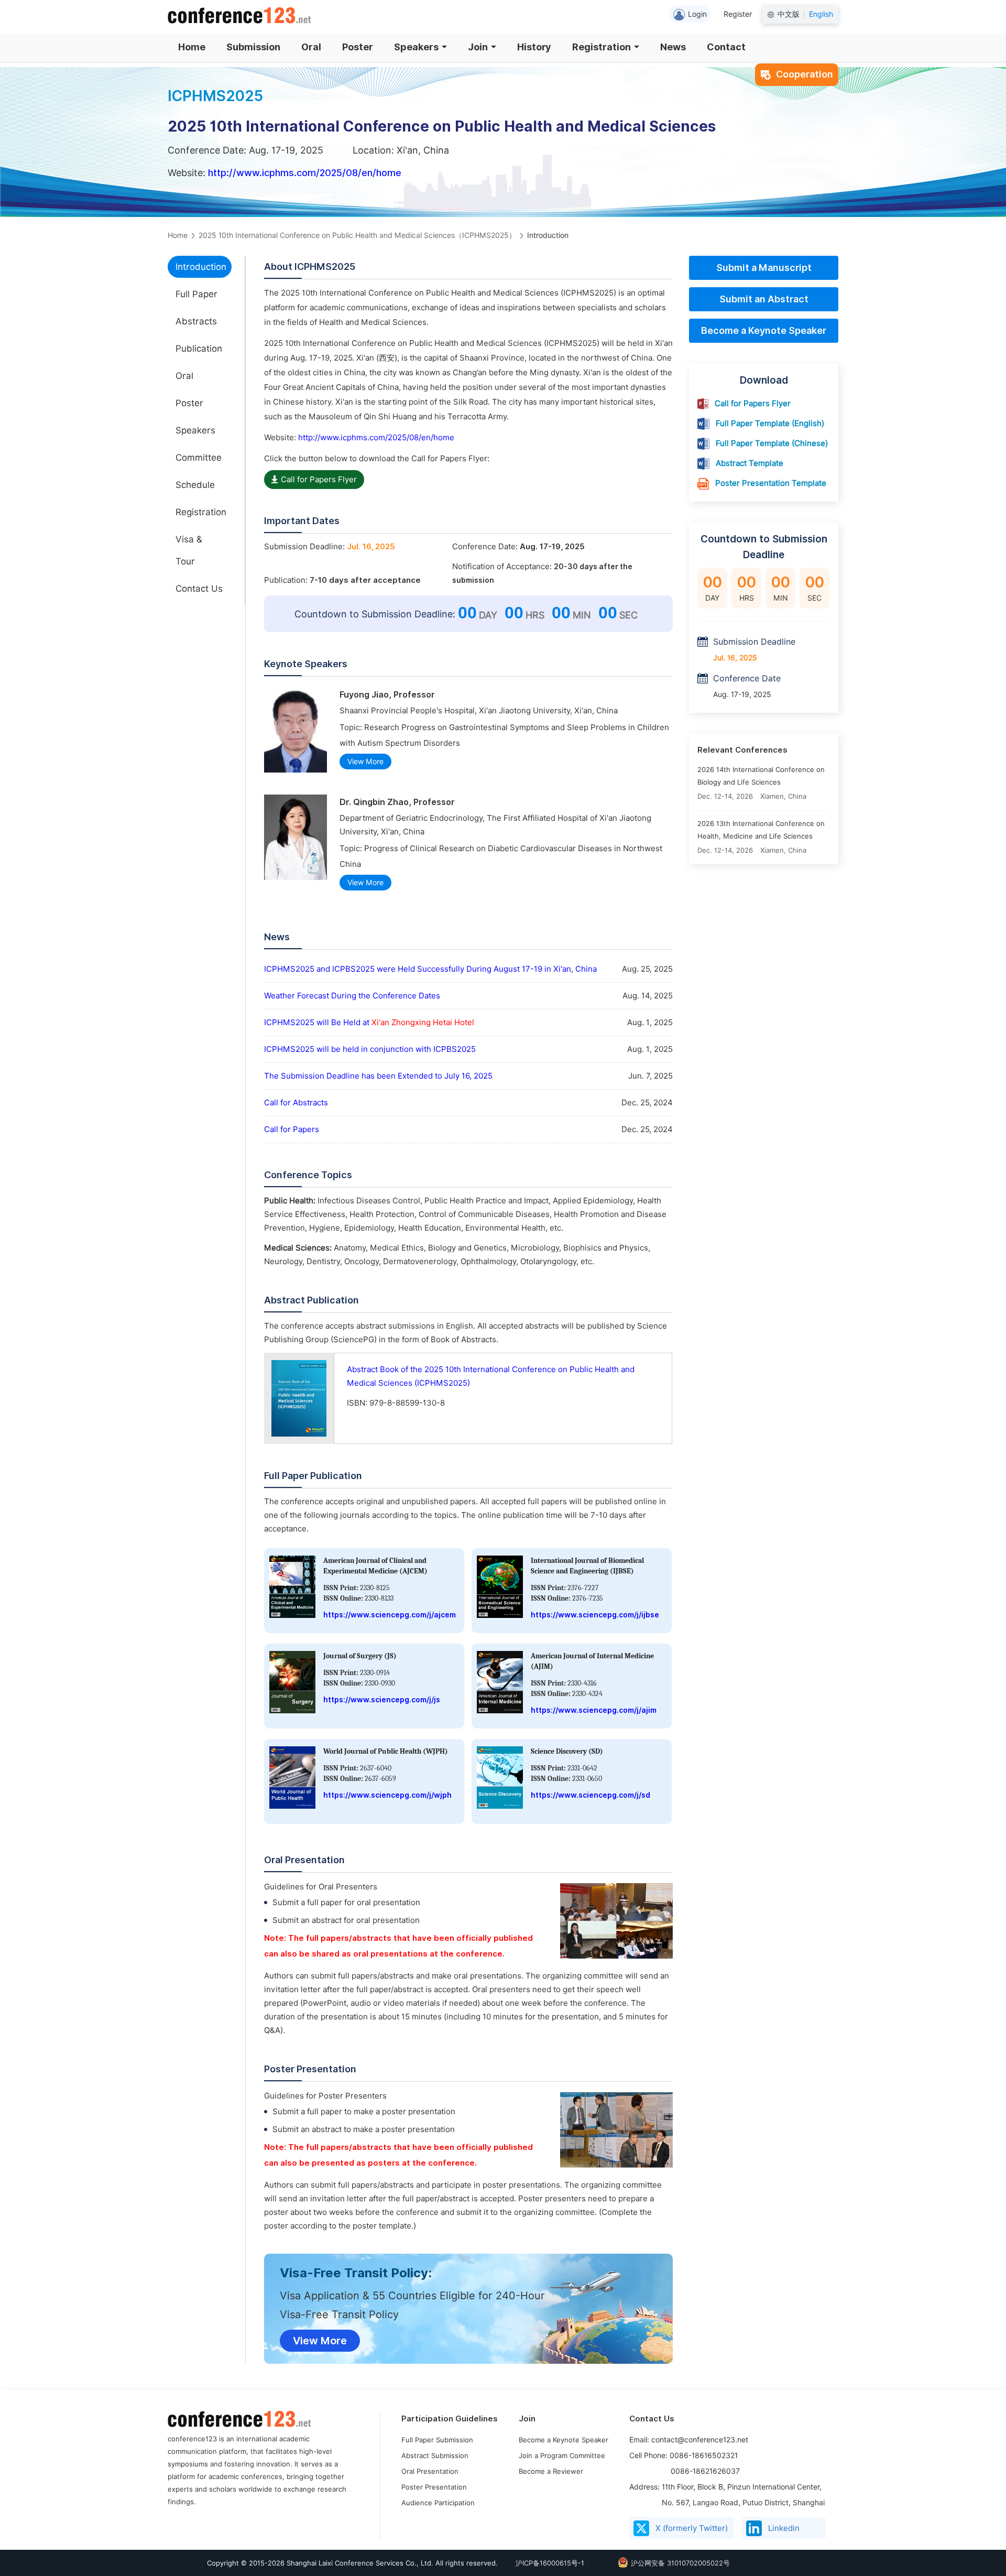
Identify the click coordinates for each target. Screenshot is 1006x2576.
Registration (602, 47)
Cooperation (805, 74)
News (673, 47)
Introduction (201, 267)
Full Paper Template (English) (770, 423)
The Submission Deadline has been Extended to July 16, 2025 (378, 1076)
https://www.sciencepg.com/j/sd (591, 1795)
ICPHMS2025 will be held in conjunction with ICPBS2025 (370, 1049)
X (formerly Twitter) (692, 2528)
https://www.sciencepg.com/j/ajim (594, 1710)
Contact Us (199, 589)
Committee (199, 458)
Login (697, 14)
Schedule (195, 485)
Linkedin (784, 2528)
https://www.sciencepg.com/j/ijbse (595, 1615)
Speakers (416, 47)
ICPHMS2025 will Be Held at (369, 1023)
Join (478, 47)
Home (192, 47)
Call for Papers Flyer (319, 480)
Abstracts (196, 321)
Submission (253, 47)
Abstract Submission (435, 2455)
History (534, 47)
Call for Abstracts (296, 1103)
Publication (199, 349)
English (821, 14)
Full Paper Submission (437, 2440)
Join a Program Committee (562, 2455)
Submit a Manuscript (764, 268)
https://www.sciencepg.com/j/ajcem (390, 1615)
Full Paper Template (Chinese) (772, 443)
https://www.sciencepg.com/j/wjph (387, 1795)
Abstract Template (750, 463)
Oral (311, 47)
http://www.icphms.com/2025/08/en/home (305, 173)
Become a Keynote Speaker (764, 330)
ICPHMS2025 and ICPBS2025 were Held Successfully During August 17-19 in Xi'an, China (430, 969)
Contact (726, 47)
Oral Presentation (430, 2471)
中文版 (789, 14)
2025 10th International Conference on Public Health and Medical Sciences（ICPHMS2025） (357, 235)
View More (365, 762)
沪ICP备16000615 (543, 2563)
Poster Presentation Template (771, 483)
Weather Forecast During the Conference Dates (352, 996)
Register (738, 14)
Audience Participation (438, 2503)
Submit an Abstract (764, 299)
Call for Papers (292, 1129)
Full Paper (196, 294)
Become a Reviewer (551, 2471)
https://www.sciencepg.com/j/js (382, 1700)
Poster (358, 47)
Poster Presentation (434, 2487)
